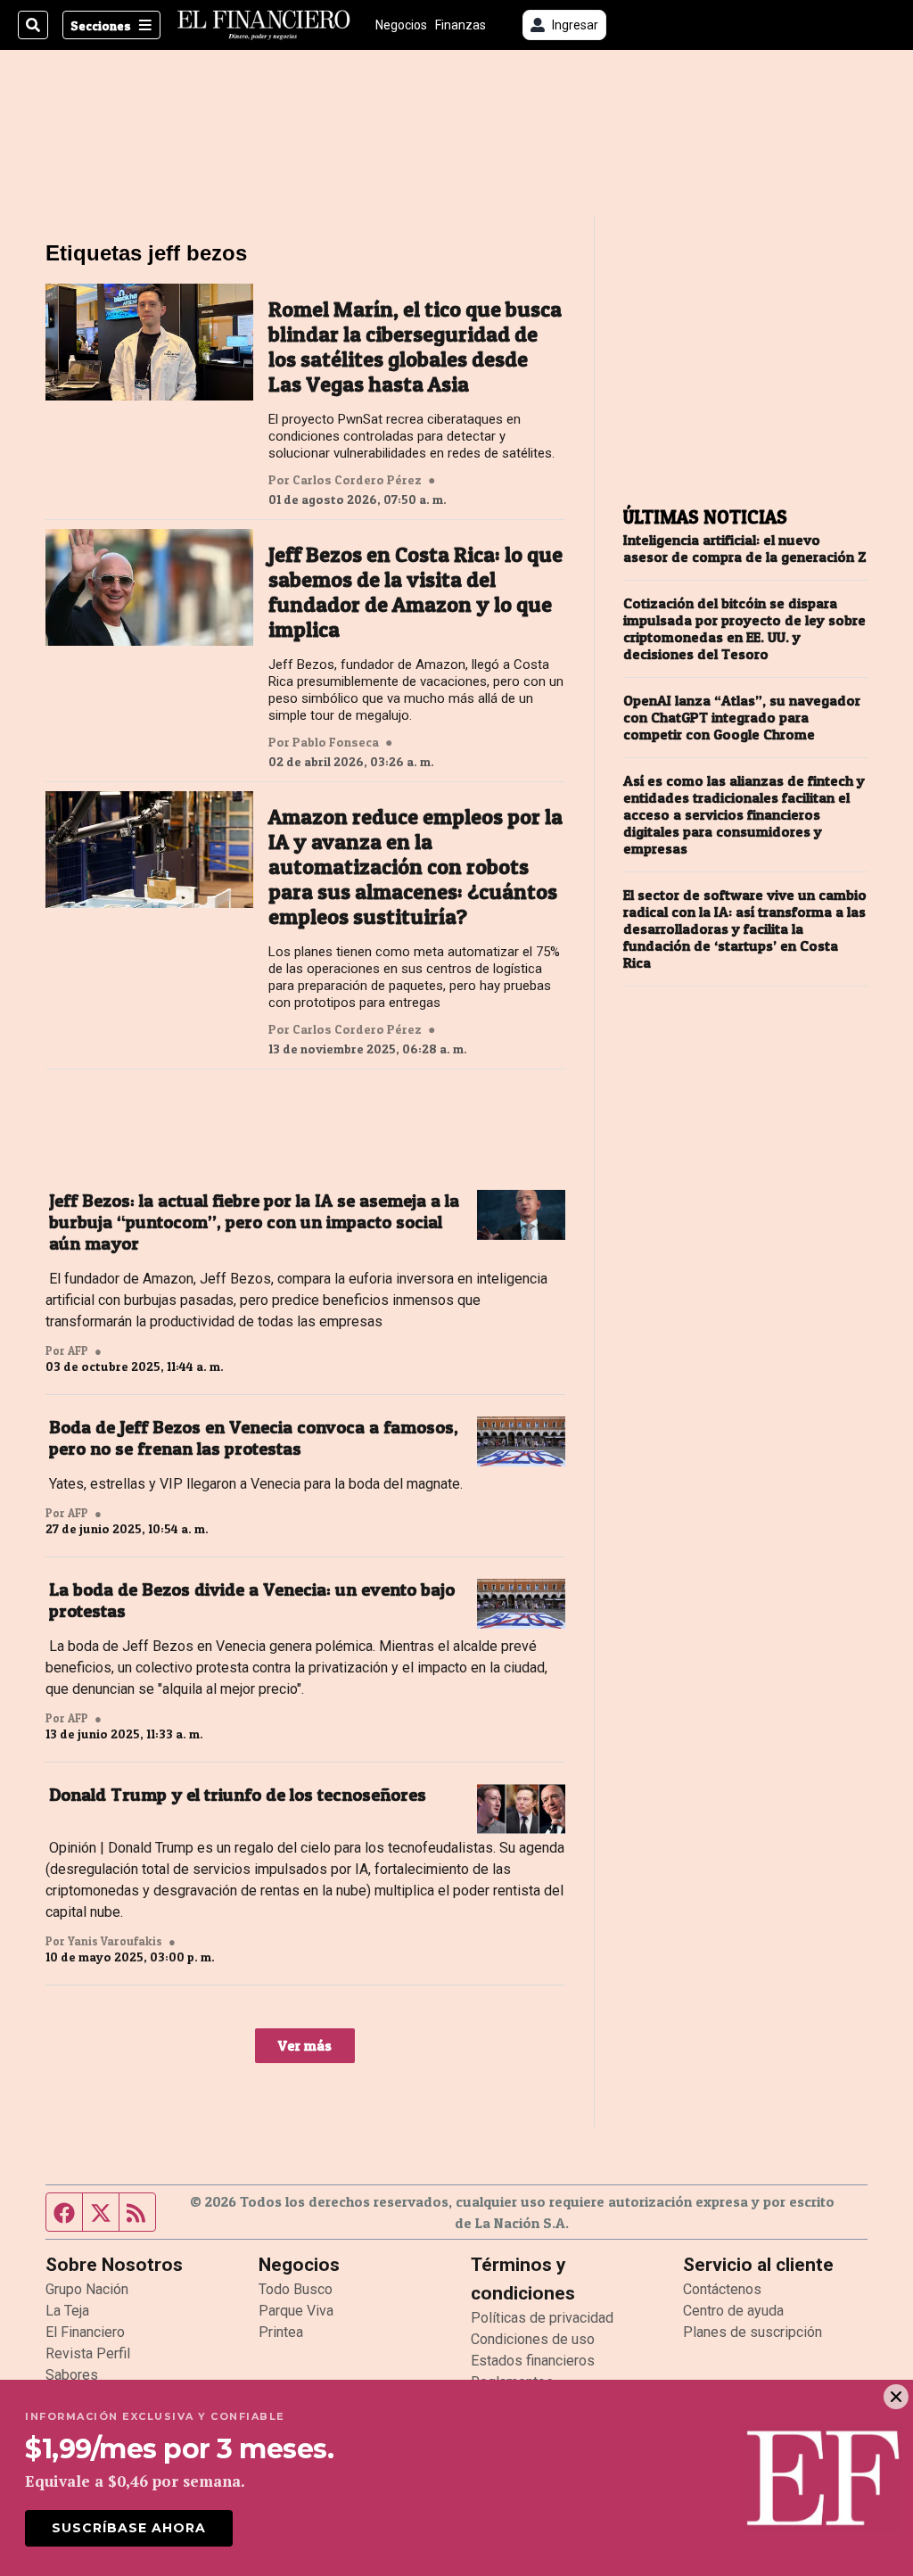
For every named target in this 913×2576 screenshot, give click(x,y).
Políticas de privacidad (542, 2318)
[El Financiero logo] (264, 25)
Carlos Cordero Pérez (357, 480)
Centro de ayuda (733, 2311)
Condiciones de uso (533, 2339)
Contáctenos (722, 2289)
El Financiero (85, 2332)
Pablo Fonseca (336, 742)
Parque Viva (296, 2311)
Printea (281, 2332)
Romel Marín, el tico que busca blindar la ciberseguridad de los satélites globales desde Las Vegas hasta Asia (415, 347)
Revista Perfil (88, 2353)
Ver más (305, 2045)
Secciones (101, 25)
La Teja (67, 2311)
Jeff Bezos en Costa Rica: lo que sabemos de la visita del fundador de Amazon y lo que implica (415, 592)
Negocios (401, 25)
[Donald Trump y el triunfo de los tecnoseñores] (521, 1809)
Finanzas (461, 25)
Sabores (72, 2375)
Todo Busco (296, 2289)
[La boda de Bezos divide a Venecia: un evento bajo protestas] (521, 1604)
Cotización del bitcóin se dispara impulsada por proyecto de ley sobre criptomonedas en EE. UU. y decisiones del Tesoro (744, 629)
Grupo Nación (87, 2289)
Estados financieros (533, 2361)
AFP (78, 1350)
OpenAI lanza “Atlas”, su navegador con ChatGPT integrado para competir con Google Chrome (742, 718)
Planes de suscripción (753, 2332)
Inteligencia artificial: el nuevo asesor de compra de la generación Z (745, 549)
